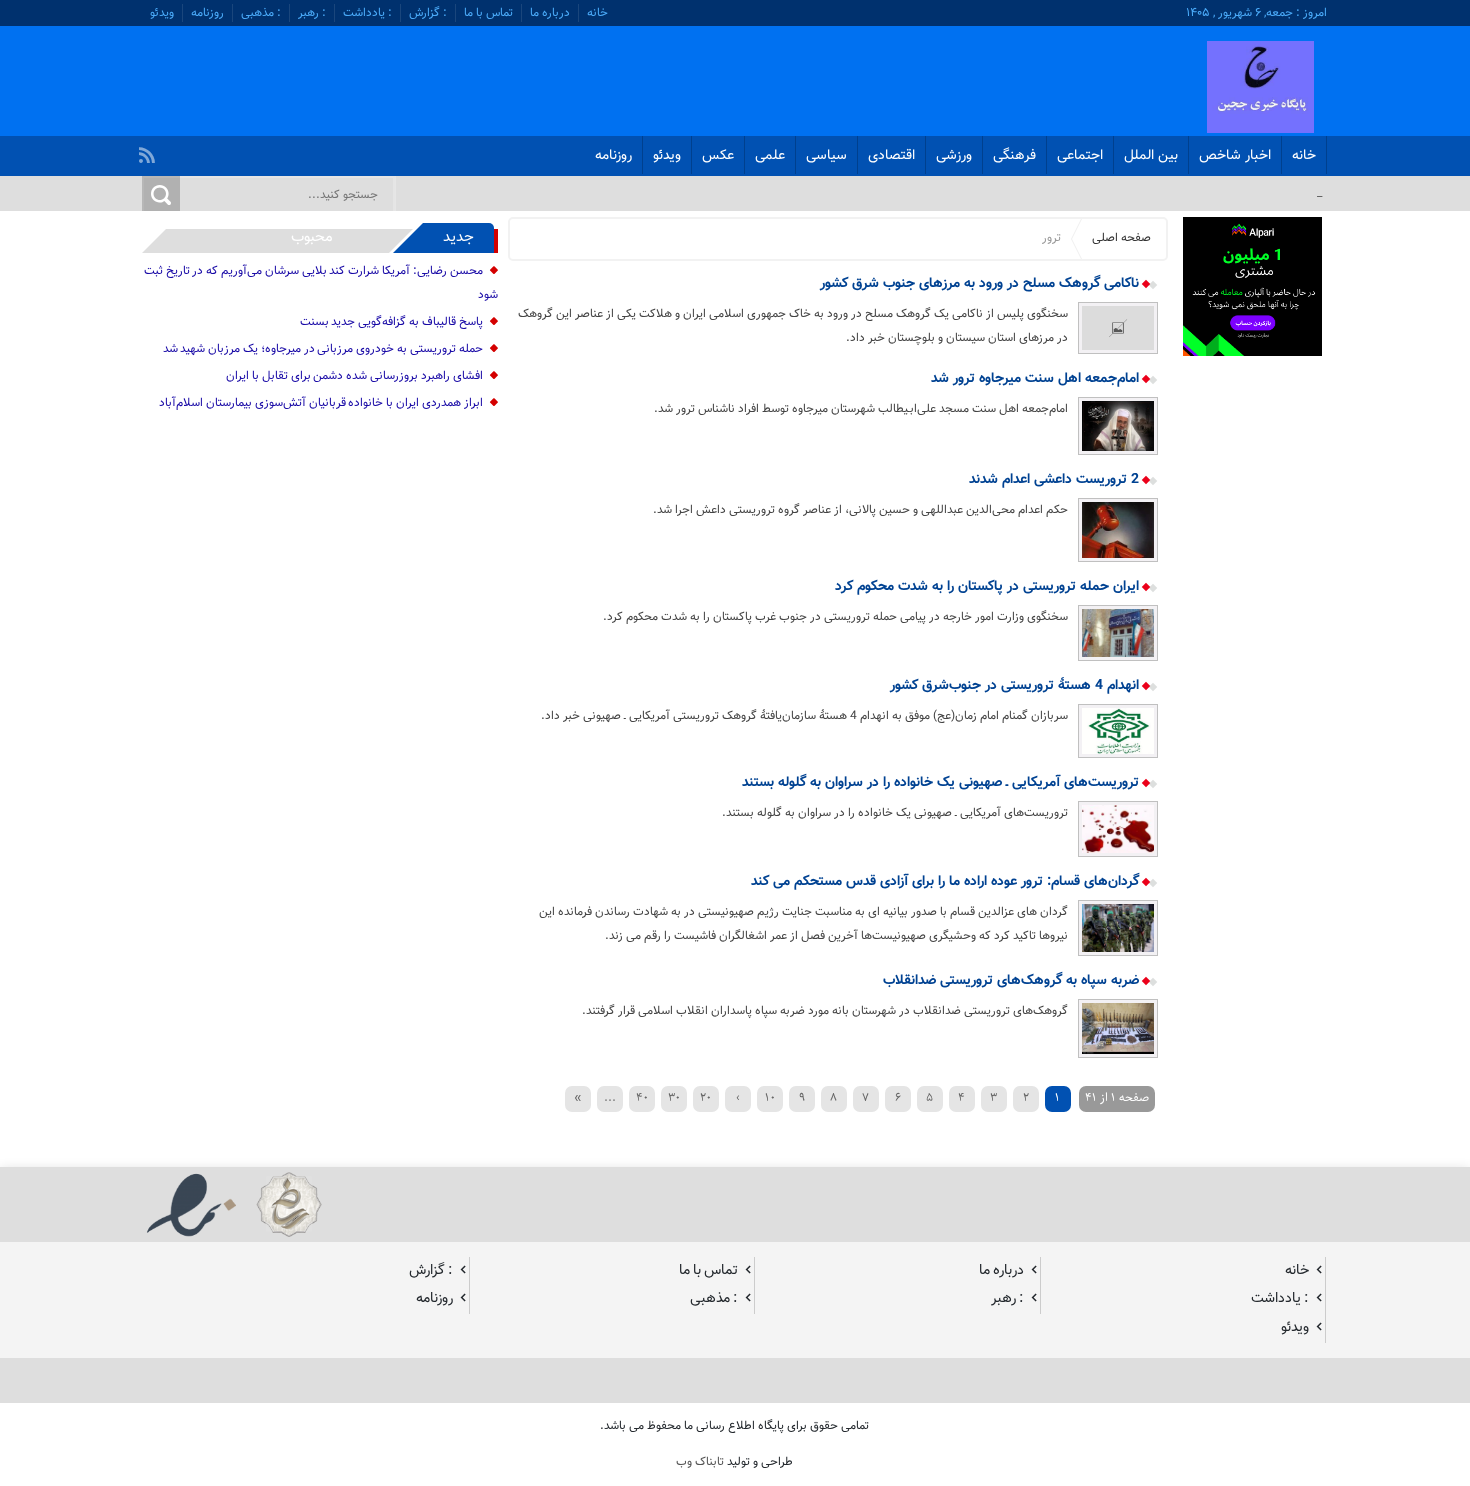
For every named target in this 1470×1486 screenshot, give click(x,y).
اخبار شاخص (1235, 156)
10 (770, 1097)
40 (642, 1097)
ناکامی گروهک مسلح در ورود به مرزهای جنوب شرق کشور (981, 284)
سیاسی (826, 156)
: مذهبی (261, 13)
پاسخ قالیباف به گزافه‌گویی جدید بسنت (391, 322)
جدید (458, 237)
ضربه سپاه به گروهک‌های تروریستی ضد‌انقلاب (1013, 981)
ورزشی (954, 156)
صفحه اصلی (1121, 238)
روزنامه (207, 13)
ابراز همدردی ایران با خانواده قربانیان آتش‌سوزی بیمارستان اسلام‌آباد (320, 403)
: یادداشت (367, 13)
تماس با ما (488, 13)
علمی (770, 156)
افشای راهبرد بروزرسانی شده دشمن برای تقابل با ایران (354, 376)
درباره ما (550, 13)
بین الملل (1151, 156)
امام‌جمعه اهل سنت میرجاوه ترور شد (1037, 379)
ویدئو (162, 13)
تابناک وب (700, 1462)
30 (674, 1097)
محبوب (312, 237)
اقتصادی (891, 156)
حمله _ (1306, 193)
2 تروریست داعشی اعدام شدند (1056, 480)
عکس (718, 156)
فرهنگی (1014, 156)
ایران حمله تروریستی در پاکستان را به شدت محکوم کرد (989, 587)
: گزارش (428, 13)
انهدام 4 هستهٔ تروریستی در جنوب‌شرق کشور (1016, 686)
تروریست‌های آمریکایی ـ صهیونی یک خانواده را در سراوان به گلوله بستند (942, 783)
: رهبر (312, 13)
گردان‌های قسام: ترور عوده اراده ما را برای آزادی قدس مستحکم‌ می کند (947, 882)
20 (705, 1097)
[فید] (149, 150)
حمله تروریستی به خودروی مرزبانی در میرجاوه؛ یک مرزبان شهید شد (323, 349)
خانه (597, 13)
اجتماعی (1080, 156)
